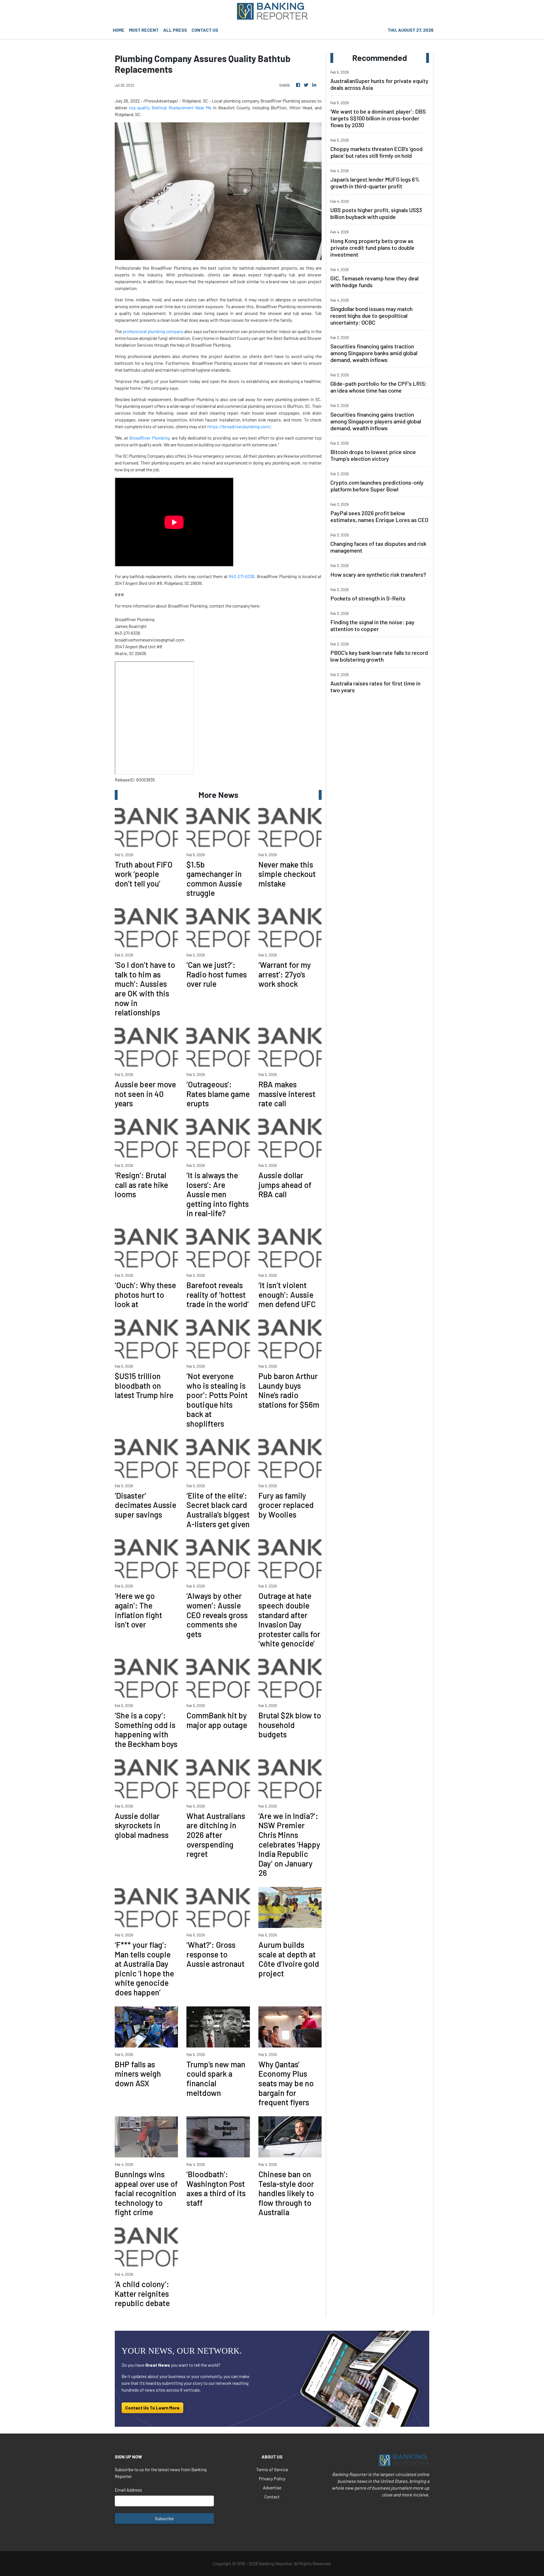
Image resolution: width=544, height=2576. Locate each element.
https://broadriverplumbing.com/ (239, 426)
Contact (272, 2497)
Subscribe (164, 2518)
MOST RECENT (144, 30)
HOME (119, 30)
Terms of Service (272, 2469)
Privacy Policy (272, 2478)
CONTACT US (205, 30)
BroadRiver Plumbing (149, 438)
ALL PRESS (175, 30)
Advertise (272, 2487)
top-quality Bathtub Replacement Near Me (170, 107)
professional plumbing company (153, 331)
